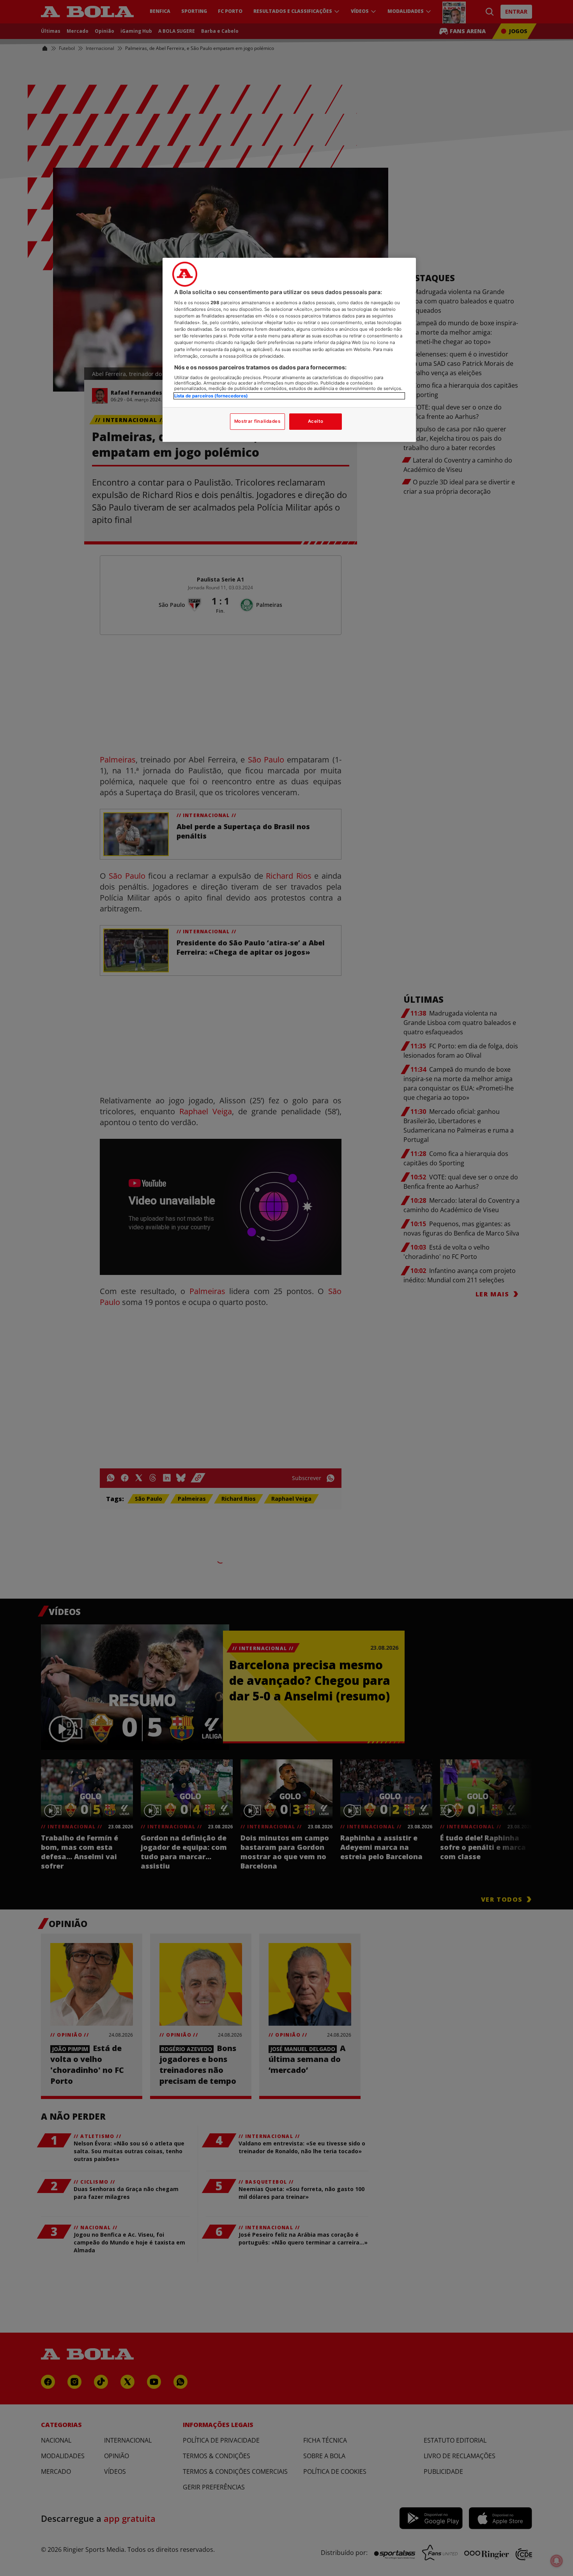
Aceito (316, 421)
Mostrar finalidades (257, 421)
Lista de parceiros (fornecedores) (211, 396)
